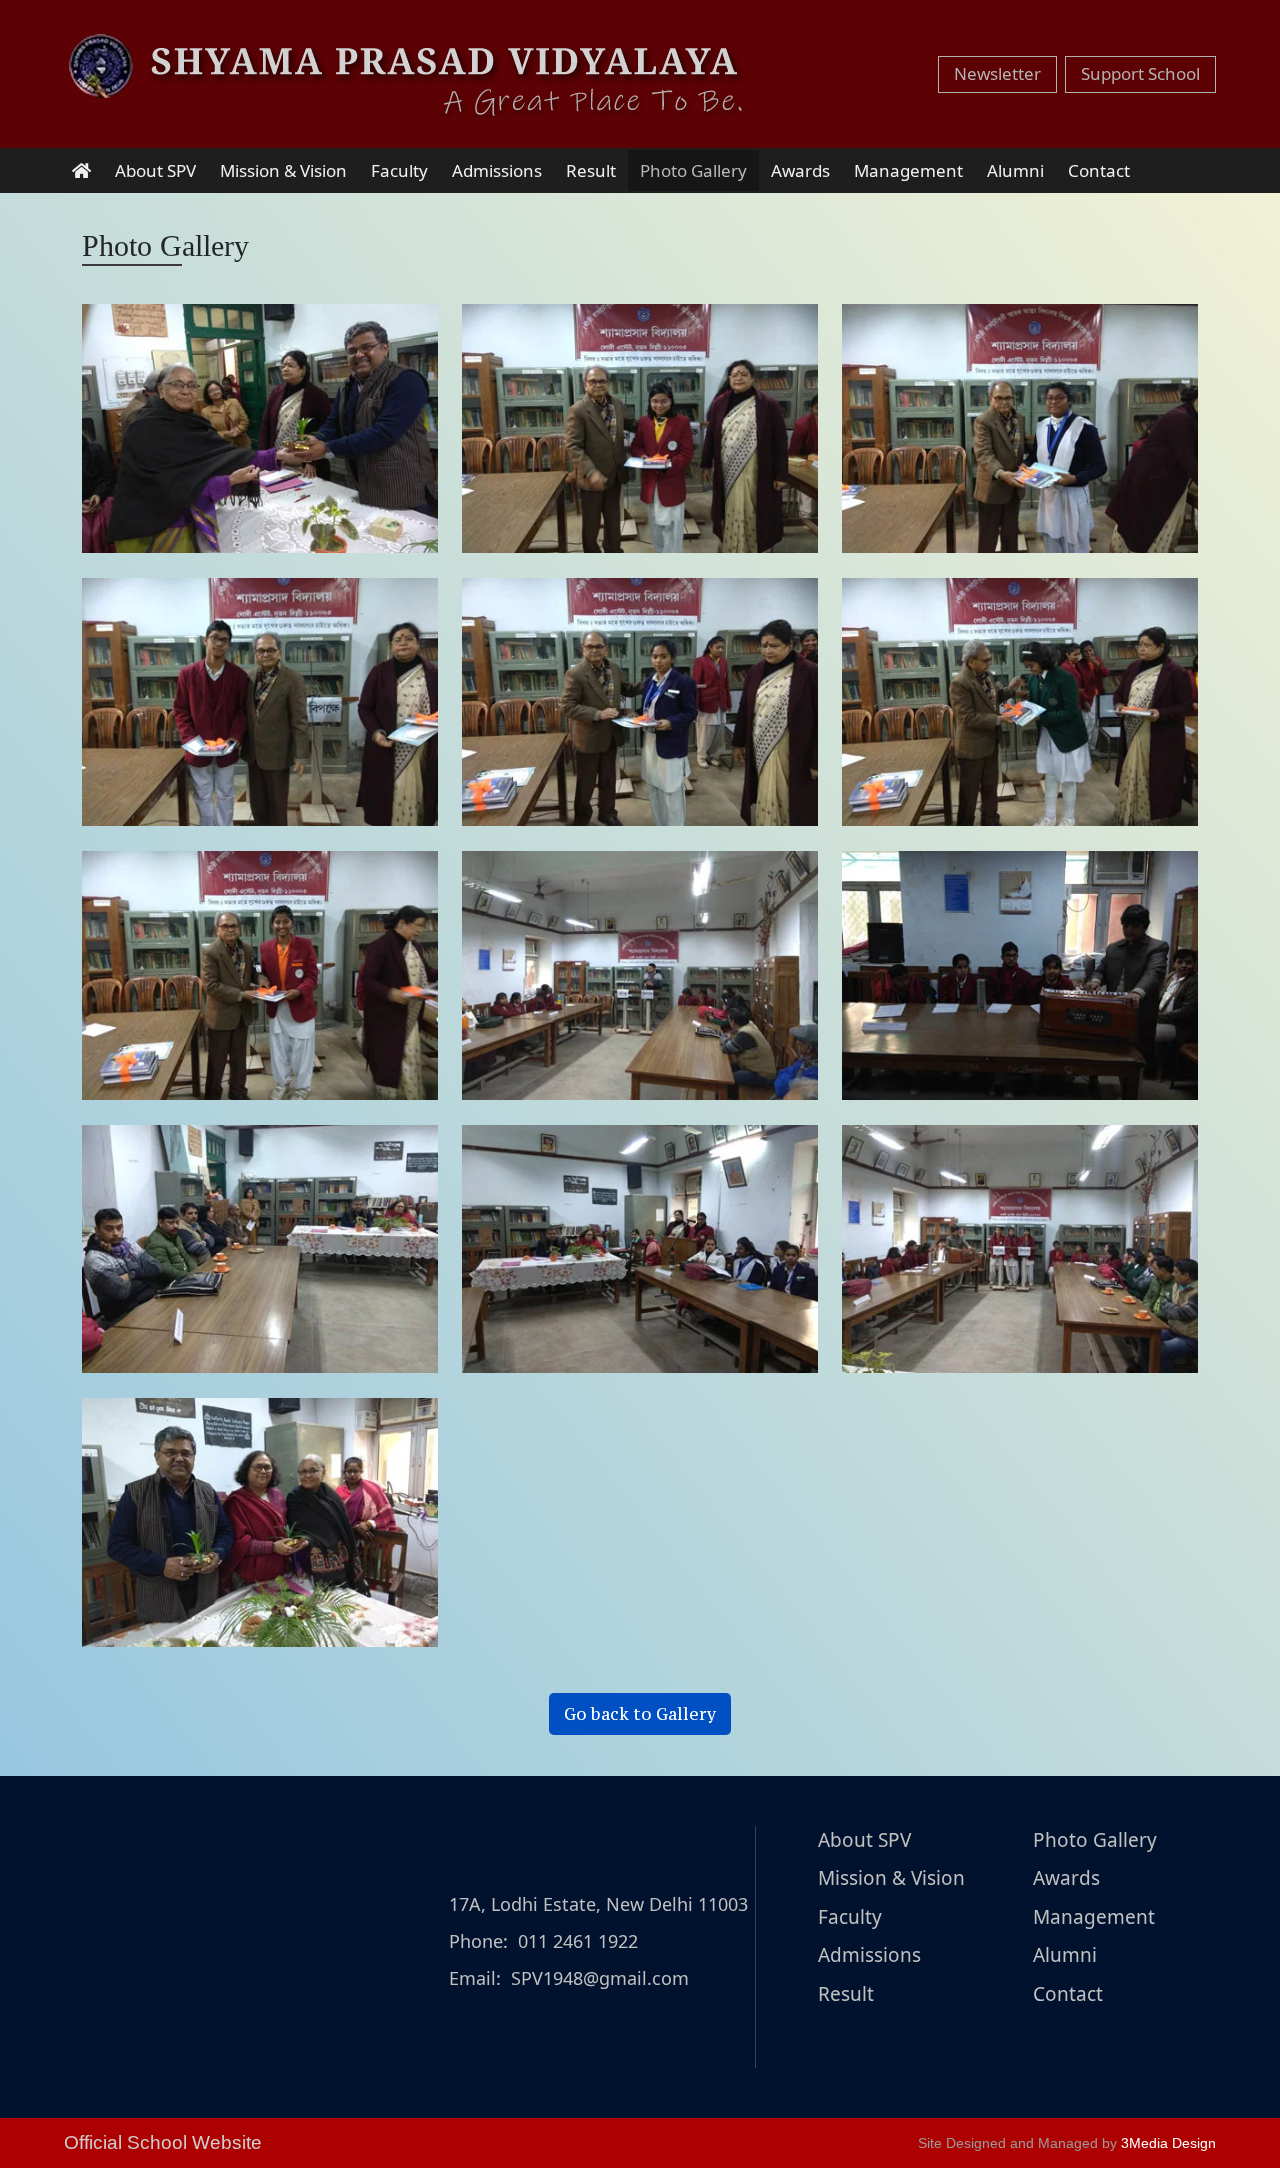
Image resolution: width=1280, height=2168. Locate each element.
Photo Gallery (693, 170)
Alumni (1015, 170)
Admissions (497, 170)
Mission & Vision (283, 170)
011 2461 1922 (578, 1941)
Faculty (399, 170)
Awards (800, 170)
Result (591, 170)
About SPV (155, 170)
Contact (1099, 170)
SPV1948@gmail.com (600, 1978)
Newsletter (997, 73)
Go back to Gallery (640, 1714)
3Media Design (1168, 2143)
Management (908, 170)
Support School (1140, 73)
